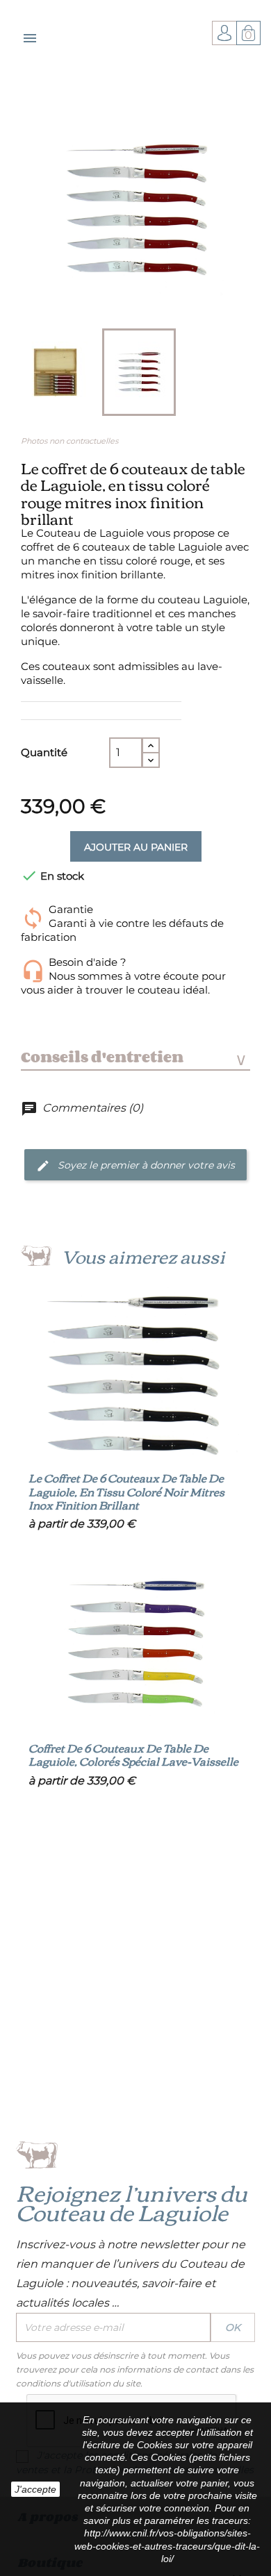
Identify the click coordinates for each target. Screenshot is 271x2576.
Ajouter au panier (136, 847)
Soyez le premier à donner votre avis (145, 1164)
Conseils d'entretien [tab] (133, 1057)
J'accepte (35, 2489)
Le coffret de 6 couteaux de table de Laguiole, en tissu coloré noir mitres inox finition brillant (126, 1491)
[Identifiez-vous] (224, 32)
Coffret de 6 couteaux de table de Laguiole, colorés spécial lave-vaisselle (133, 1755)
